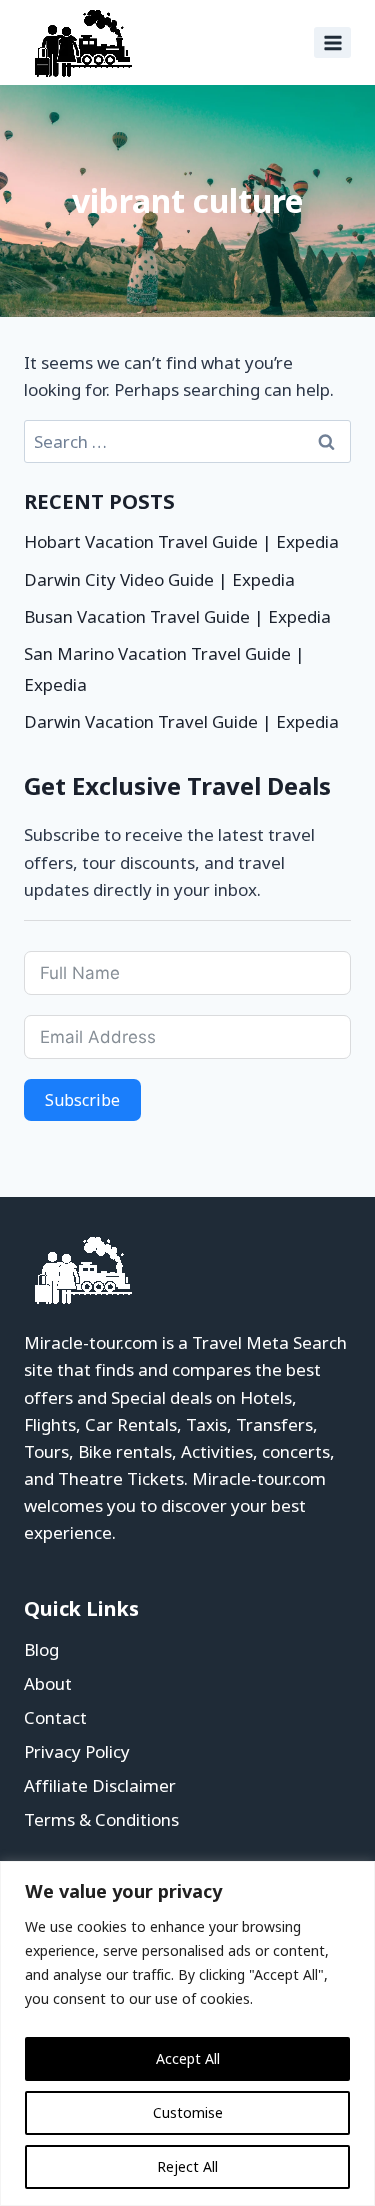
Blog (41, 1649)
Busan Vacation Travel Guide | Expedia (177, 616)
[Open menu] (332, 42)
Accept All (188, 2058)
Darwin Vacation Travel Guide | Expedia (181, 721)
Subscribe (82, 1100)
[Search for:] (187, 441)
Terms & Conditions (101, 1819)
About (48, 1683)
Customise (188, 2112)
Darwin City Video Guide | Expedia (159, 579)
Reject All (187, 2166)
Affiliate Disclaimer (100, 1785)
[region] (187, 2033)
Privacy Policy (77, 1751)
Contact (55, 1717)
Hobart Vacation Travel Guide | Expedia (181, 541)
